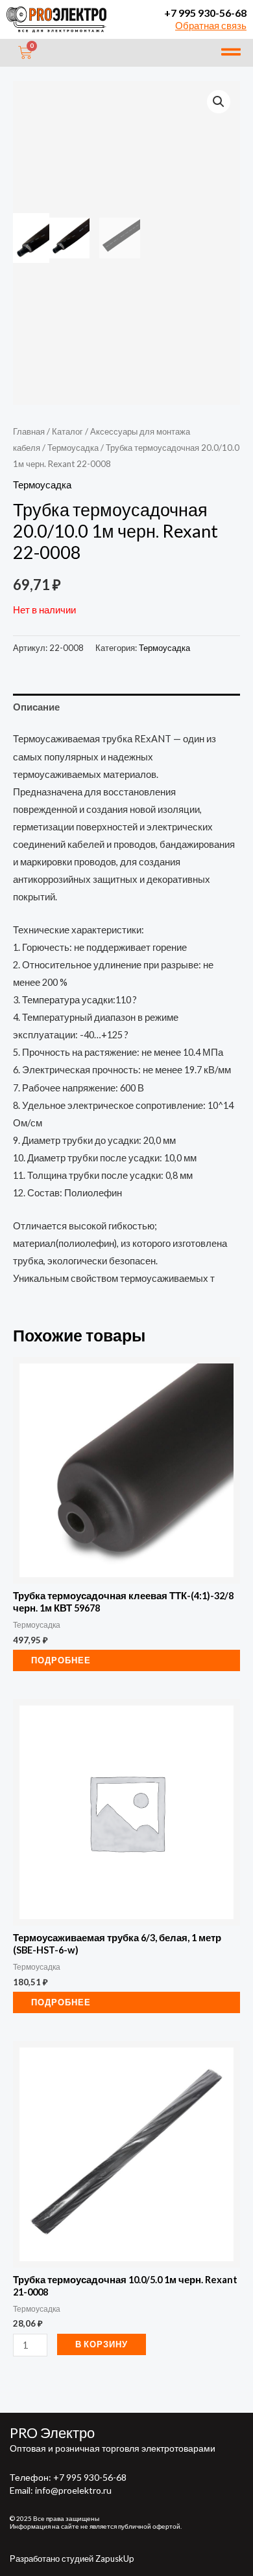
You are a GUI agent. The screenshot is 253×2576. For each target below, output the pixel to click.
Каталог (67, 431)
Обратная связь (211, 26)
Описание (36, 707)
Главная (29, 431)
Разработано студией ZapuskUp (72, 2559)
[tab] (126, 707)
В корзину (102, 2344)
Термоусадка (73, 448)
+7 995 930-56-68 (205, 13)
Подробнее (61, 1660)
